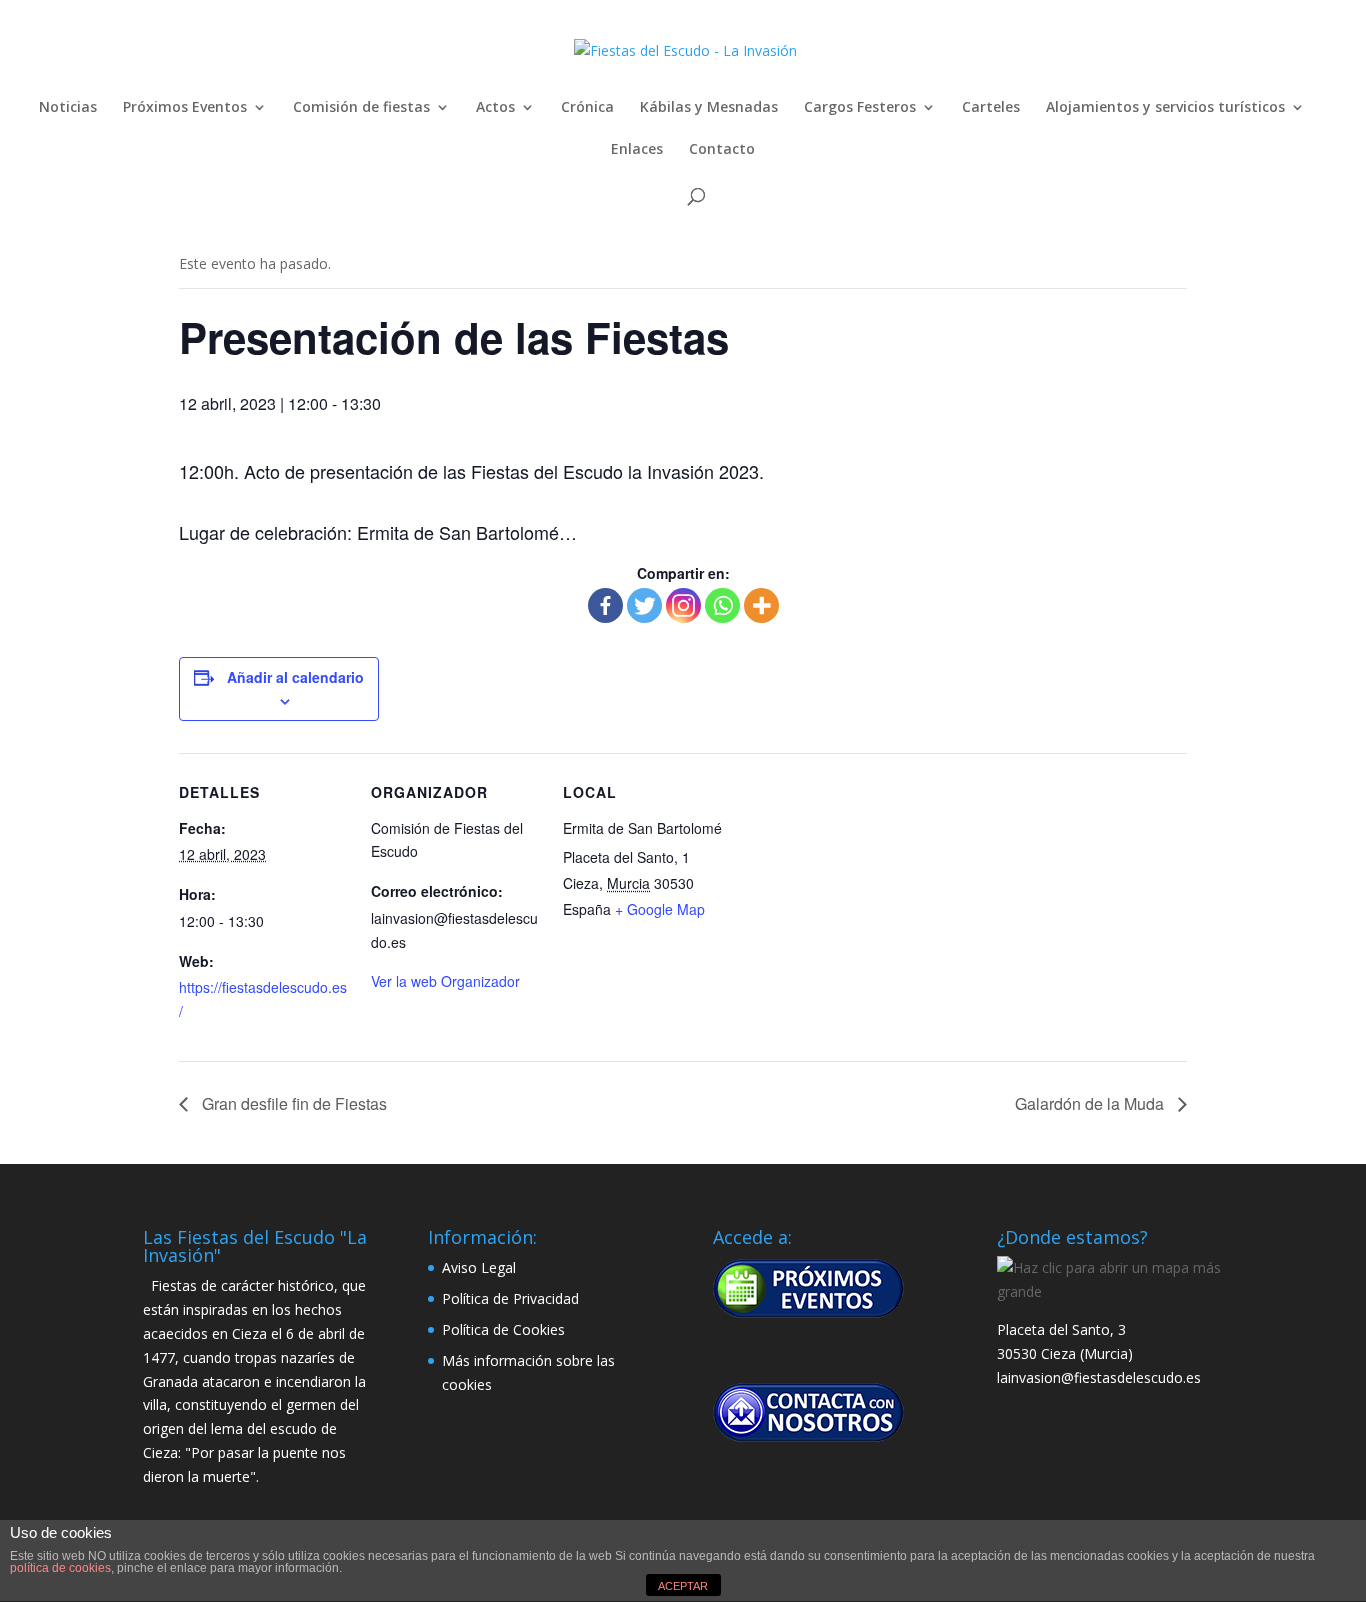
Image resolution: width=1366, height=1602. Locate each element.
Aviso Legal (479, 1267)
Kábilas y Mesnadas (709, 108)
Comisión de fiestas (361, 108)
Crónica (587, 108)
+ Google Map (660, 909)
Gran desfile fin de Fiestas (292, 1103)
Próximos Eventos (185, 108)
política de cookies (60, 1568)
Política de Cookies (503, 1329)
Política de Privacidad (510, 1298)
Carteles (991, 108)
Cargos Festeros (860, 108)
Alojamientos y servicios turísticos (1165, 108)
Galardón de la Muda (1091, 1103)
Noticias (68, 108)
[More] (761, 605)
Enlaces (637, 150)
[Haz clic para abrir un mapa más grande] (1109, 1291)
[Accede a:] (808, 1288)
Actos (495, 108)
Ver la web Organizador (445, 981)
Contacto (722, 150)
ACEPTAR (683, 1586)
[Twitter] (644, 605)
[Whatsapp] (722, 605)
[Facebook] (605, 605)
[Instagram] (683, 605)
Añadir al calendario (295, 677)
